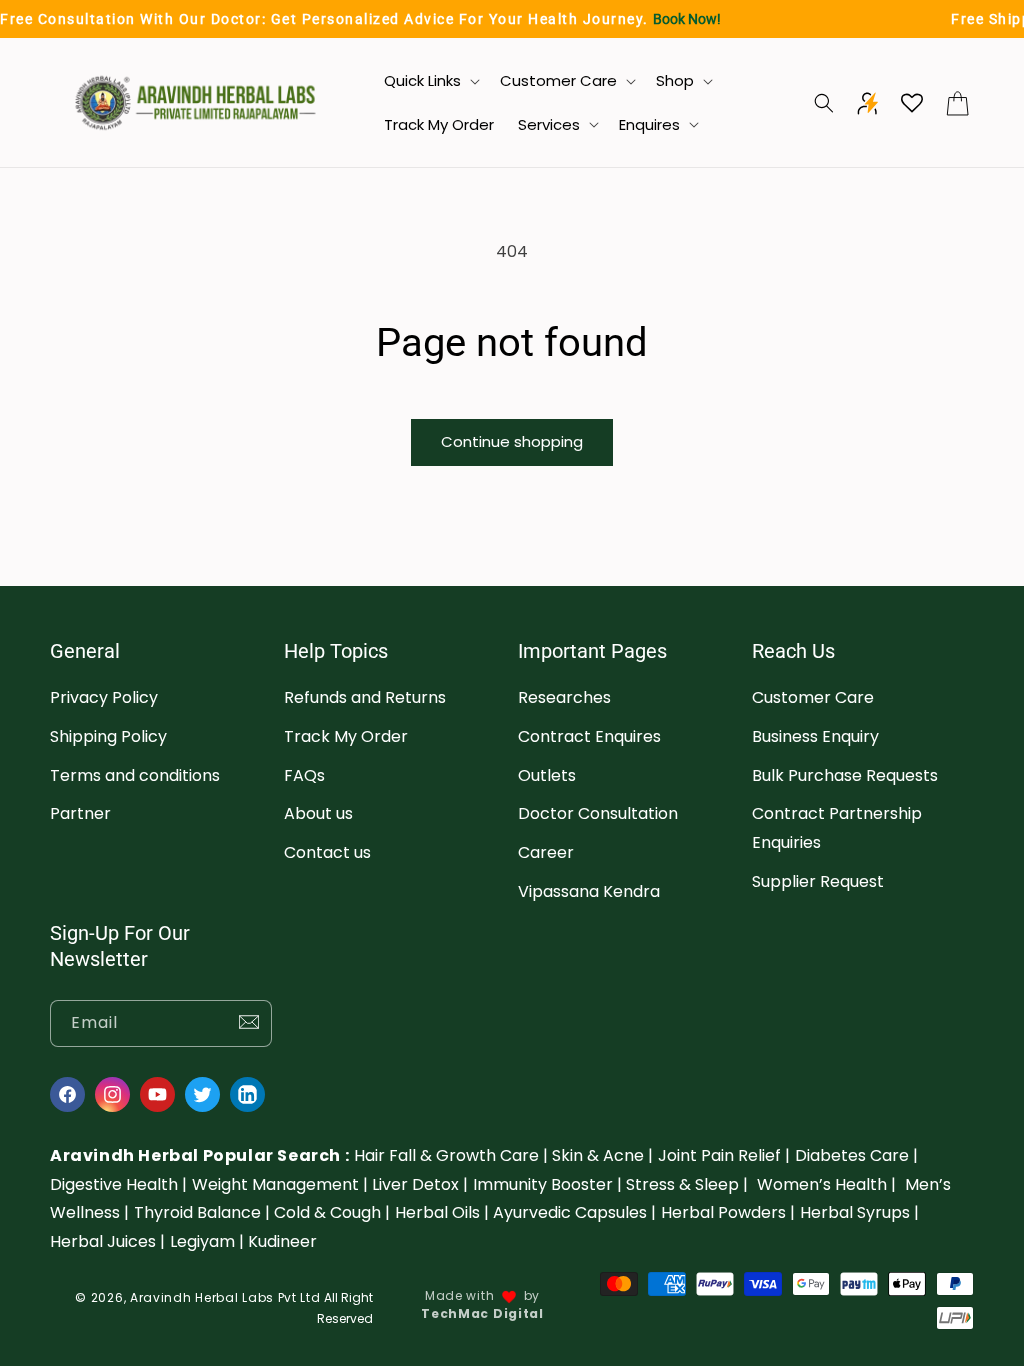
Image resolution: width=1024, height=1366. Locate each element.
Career (546, 852)
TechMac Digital (482, 1313)
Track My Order (346, 736)
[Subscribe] (249, 1023)
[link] (451, 1155)
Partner (80, 813)
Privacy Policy (104, 697)
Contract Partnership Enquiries (837, 828)
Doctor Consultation (598, 813)
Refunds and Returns (365, 697)
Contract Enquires (589, 736)
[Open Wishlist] (912, 103)
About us (318, 813)
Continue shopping (512, 441)
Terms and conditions (135, 775)
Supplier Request (818, 881)
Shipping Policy (108, 736)
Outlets (547, 775)
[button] (430, 81)
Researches (564, 697)
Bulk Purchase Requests (845, 775)
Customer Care (813, 697)
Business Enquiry (815, 736)
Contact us (327, 852)
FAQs (304, 775)
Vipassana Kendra (589, 891)
